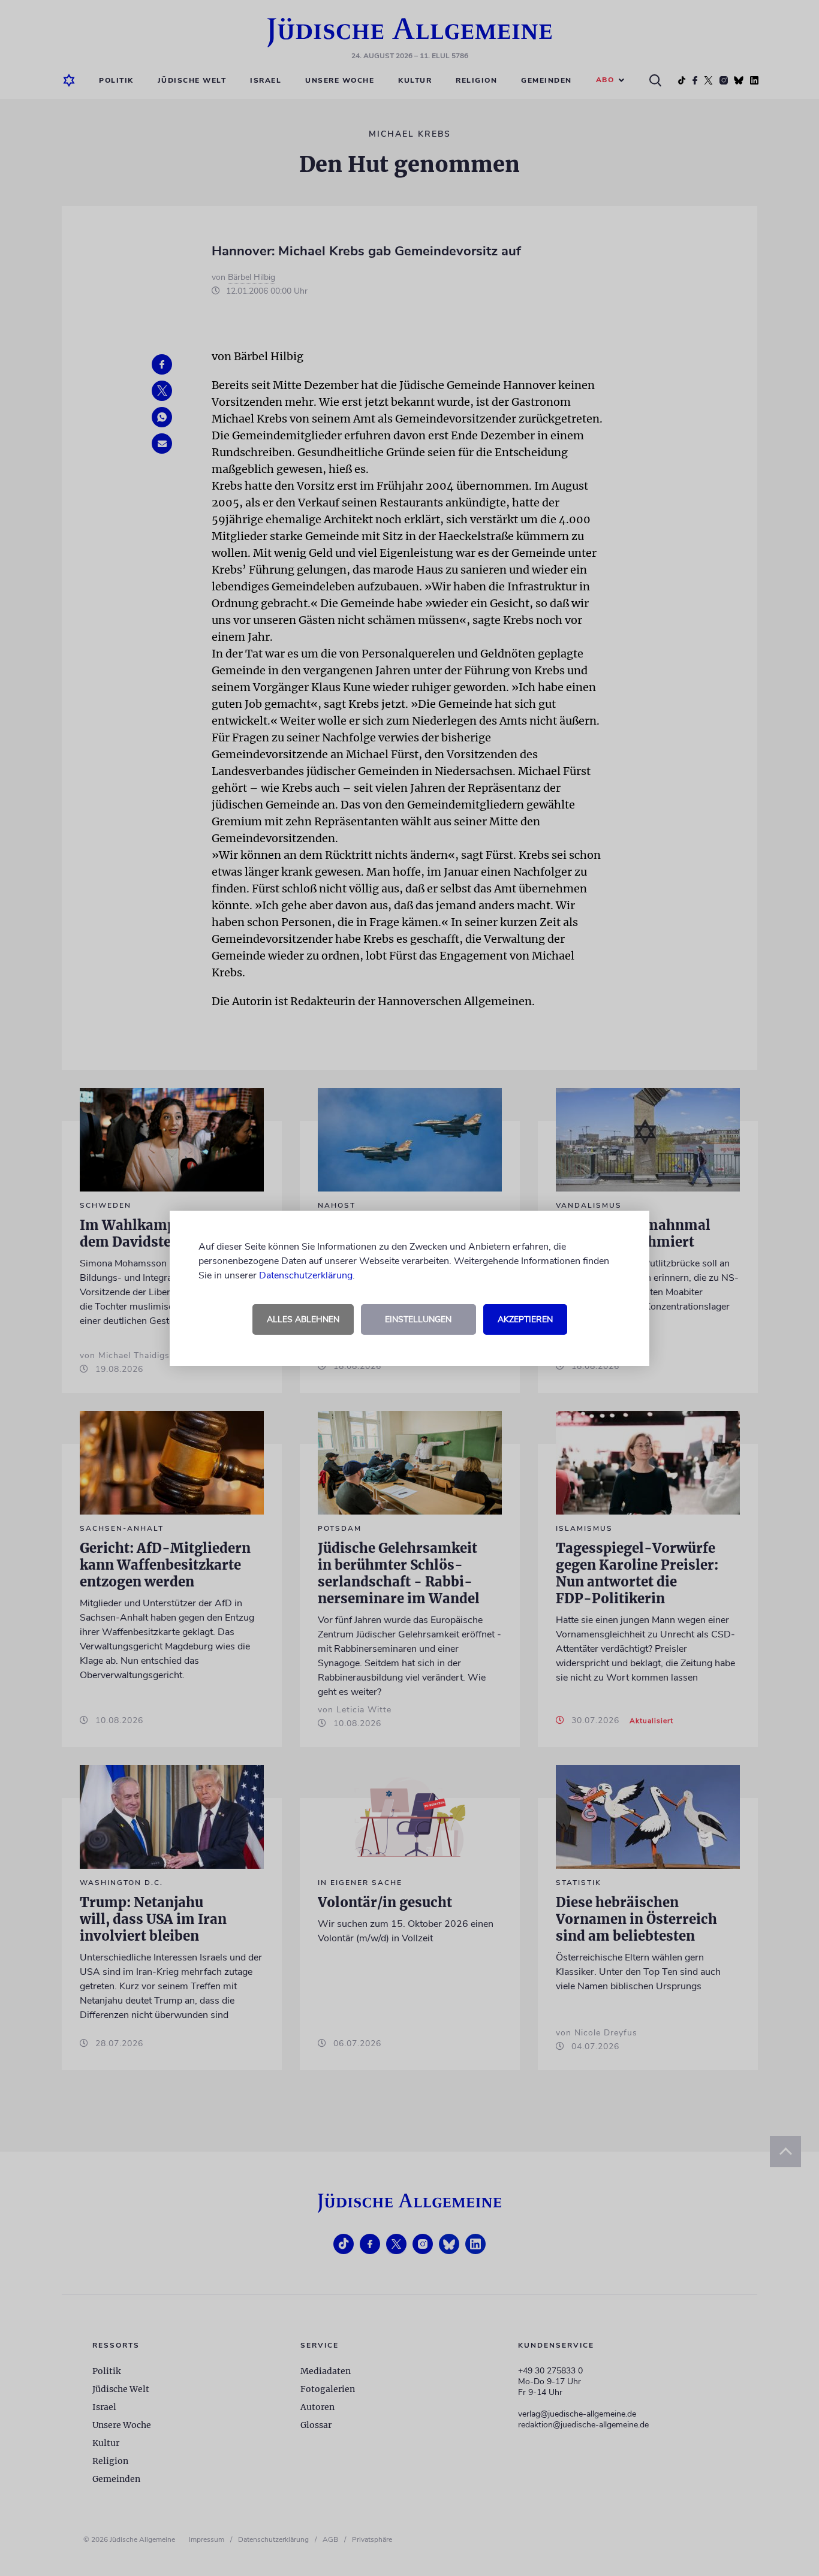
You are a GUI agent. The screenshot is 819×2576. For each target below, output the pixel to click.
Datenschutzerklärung (306, 1275)
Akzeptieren (525, 1319)
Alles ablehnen (303, 1319)
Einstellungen (418, 1319)
